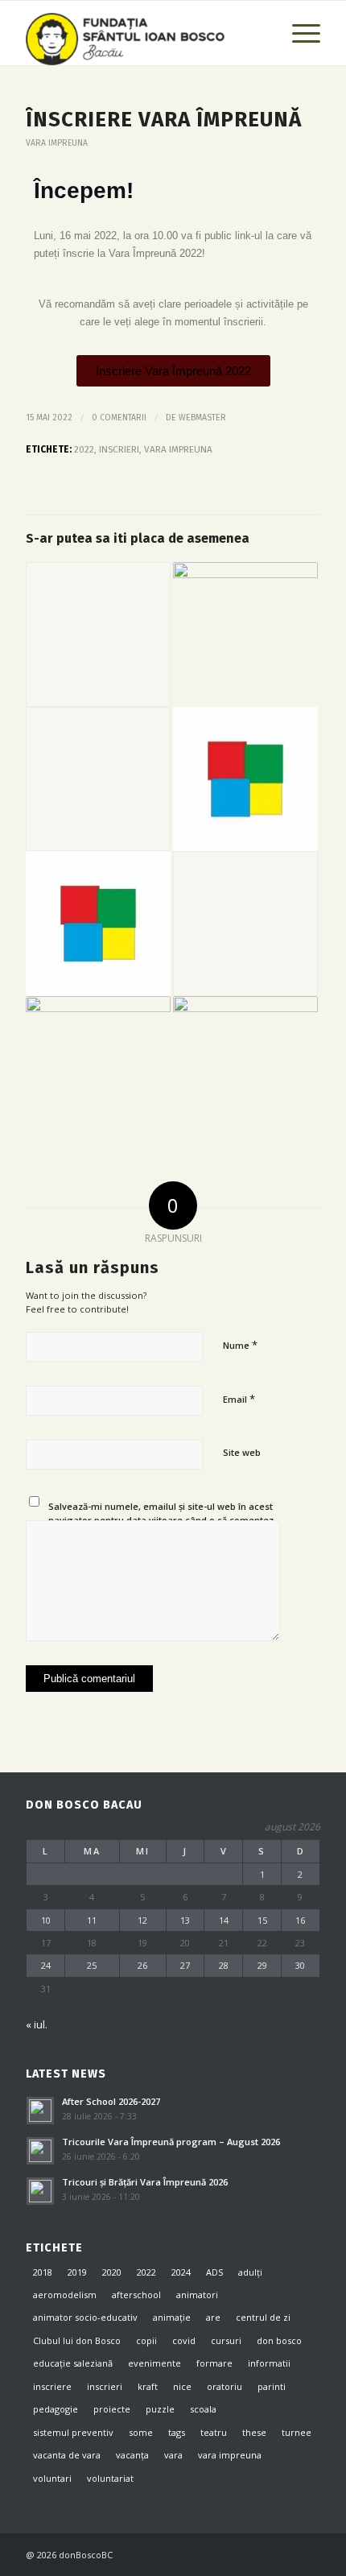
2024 (181, 2272)
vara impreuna (57, 143)
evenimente (154, 2363)
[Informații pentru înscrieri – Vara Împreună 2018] (245, 924)
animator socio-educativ (85, 2317)
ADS (214, 2272)
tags (177, 2432)
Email (239, 1399)
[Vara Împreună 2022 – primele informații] (98, 924)
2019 (77, 2272)
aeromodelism (65, 2295)
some (141, 2432)
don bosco (279, 2340)
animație (172, 2317)
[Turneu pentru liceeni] (98, 635)
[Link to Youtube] (308, 2554)
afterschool (136, 2295)
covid (184, 2340)
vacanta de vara (67, 2455)
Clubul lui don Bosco (77, 2340)
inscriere (52, 2386)
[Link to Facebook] (260, 2554)
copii (146, 2340)
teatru (214, 2432)
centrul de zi (263, 2317)
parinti (272, 2386)
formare (214, 2363)
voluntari (52, 2478)
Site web (242, 1452)
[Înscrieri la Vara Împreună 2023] (245, 779)
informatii (269, 2363)
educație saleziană (73, 2363)
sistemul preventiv (73, 2432)
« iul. (37, 2024)
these (254, 2432)
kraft (148, 2386)
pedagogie (56, 2409)
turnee (297, 2432)
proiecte (112, 2409)
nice (182, 2386)
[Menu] (298, 33)
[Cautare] (260, 33)
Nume (240, 1345)
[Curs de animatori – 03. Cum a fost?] (245, 1069)
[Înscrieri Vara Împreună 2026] (98, 1069)
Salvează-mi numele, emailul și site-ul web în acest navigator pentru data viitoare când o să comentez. (162, 1513)
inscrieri (119, 449)
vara (173, 2455)
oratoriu (224, 2386)
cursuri (226, 2340)
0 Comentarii (119, 418)
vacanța (132, 2455)
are (213, 2317)
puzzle (160, 2409)
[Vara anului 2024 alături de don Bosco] (245, 635)
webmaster (202, 418)
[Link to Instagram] (284, 2554)
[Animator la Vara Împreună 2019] (98, 779)
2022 (84, 449)
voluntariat (110, 2478)
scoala (203, 2409)
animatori (197, 2295)
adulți (250, 2272)
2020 (112, 2272)
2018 (43, 2272)
